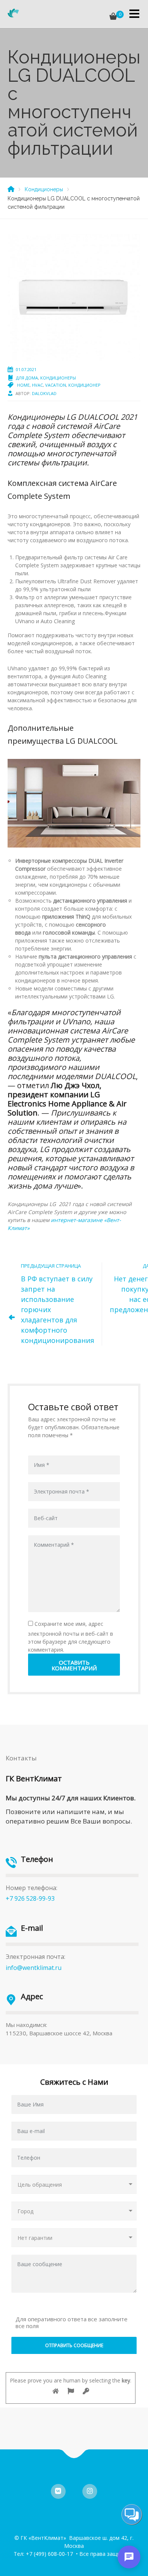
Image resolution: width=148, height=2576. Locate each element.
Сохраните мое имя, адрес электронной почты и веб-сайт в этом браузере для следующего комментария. (71, 1637)
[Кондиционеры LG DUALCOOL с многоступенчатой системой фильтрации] (74, 297)
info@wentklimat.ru (34, 1968)
